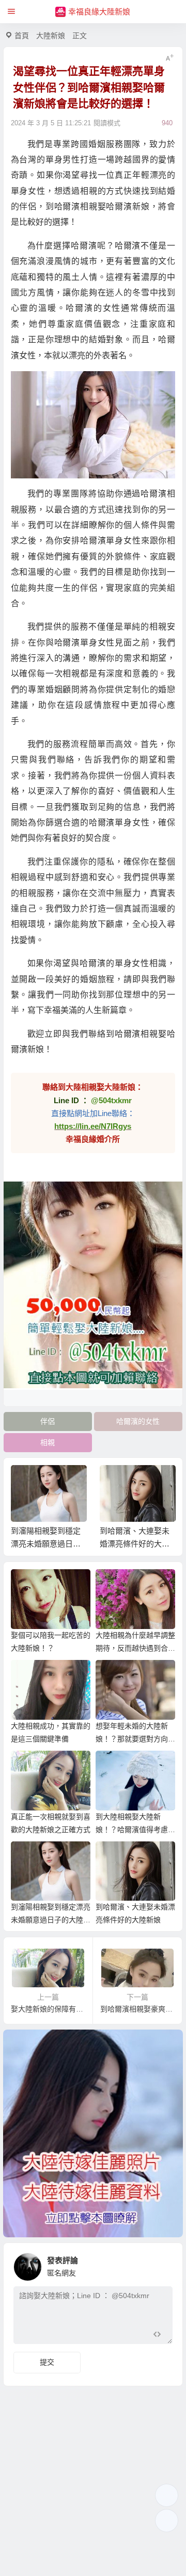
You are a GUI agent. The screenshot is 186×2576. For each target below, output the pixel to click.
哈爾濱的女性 (138, 1421)
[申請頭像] (162, 2264)
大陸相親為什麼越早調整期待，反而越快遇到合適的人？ (135, 1648)
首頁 (22, 36)
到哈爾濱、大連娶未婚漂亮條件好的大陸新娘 (46, 1544)
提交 (47, 2362)
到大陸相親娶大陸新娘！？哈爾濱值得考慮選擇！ (135, 1830)
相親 (48, 1442)
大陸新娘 (51, 36)
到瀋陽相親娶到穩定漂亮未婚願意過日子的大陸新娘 (51, 1920)
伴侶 (48, 1421)
